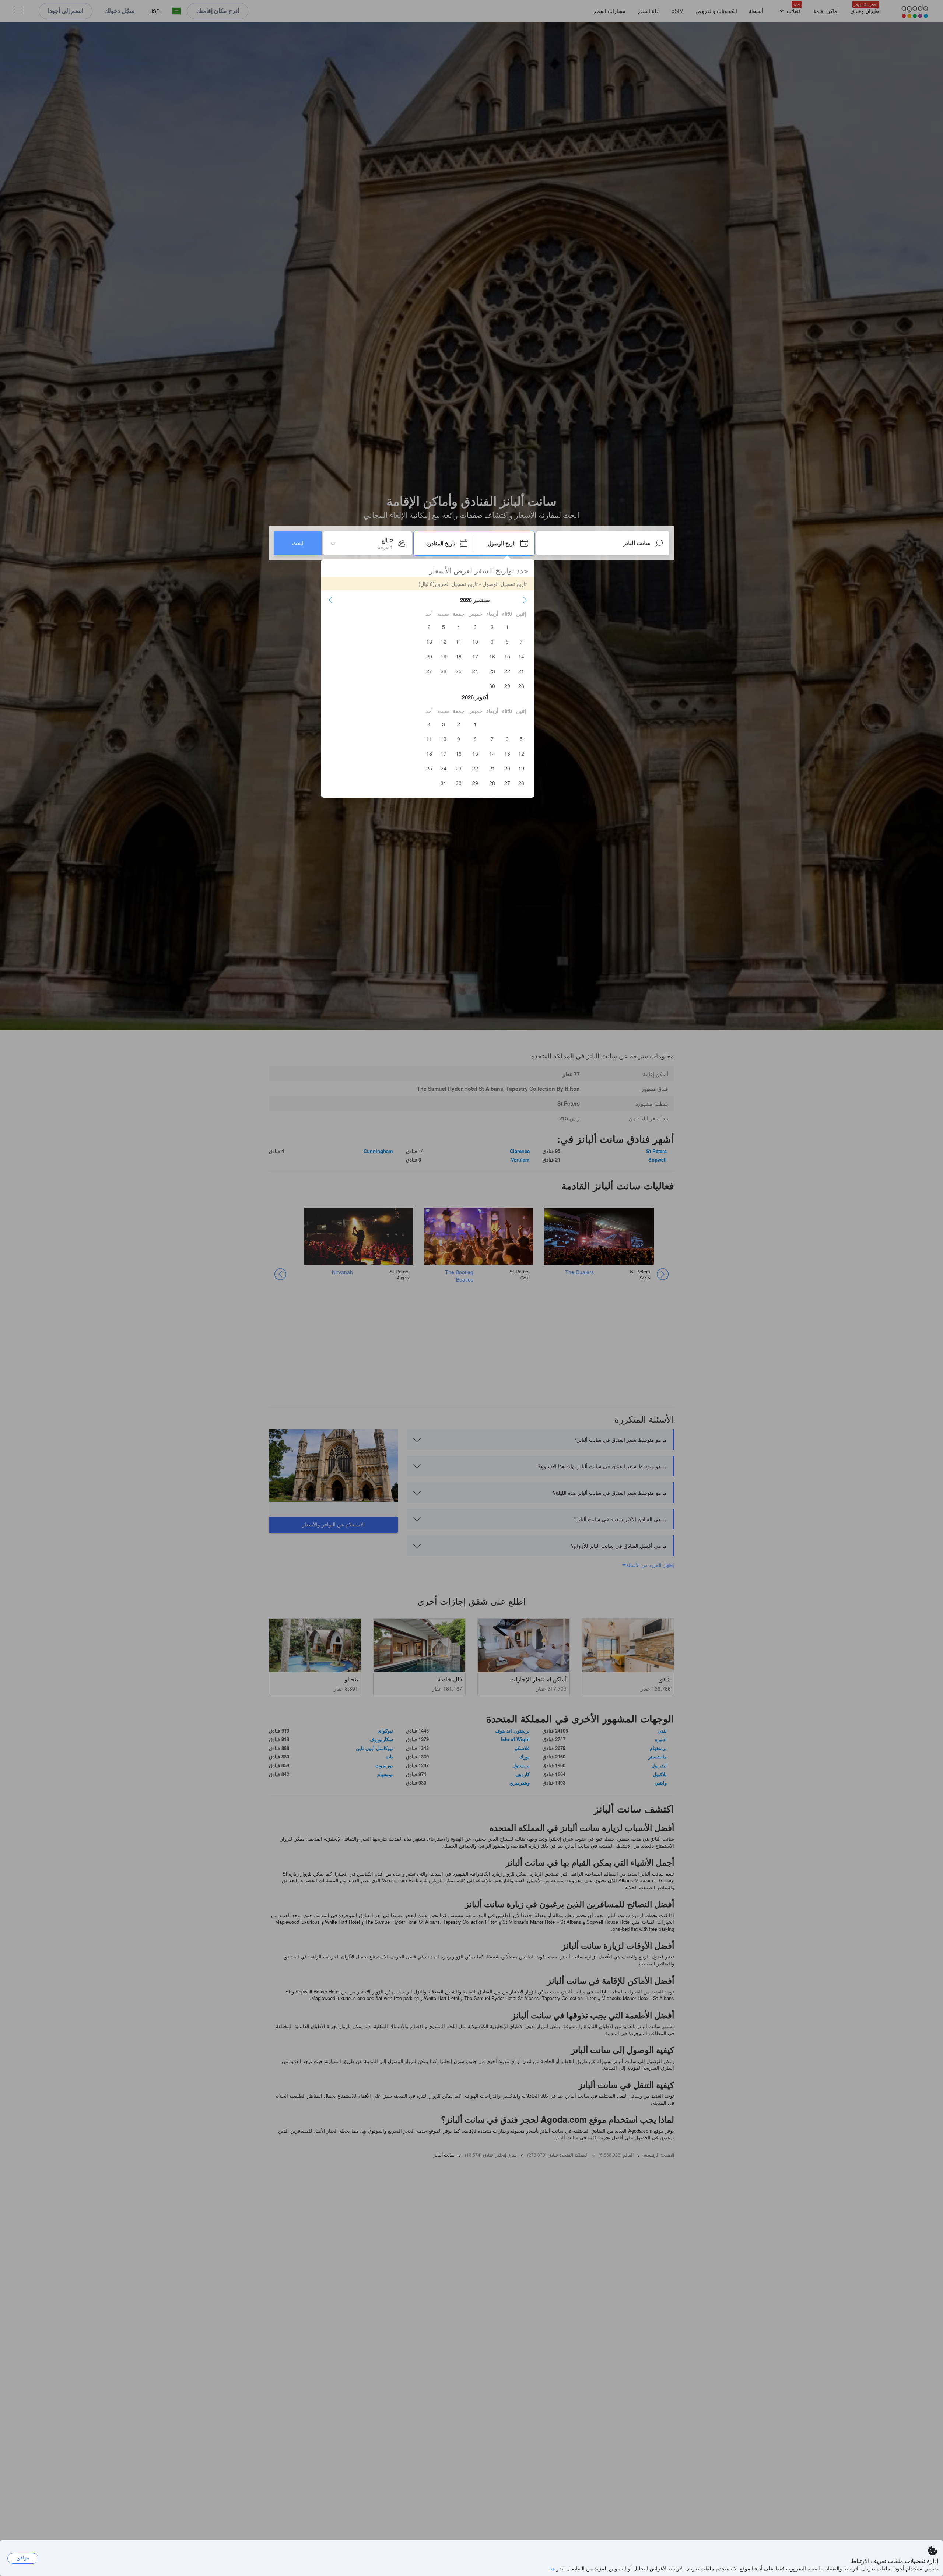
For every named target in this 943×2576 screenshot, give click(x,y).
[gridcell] (507, 627)
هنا (552, 2568)
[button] (525, 600)
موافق (23, 2558)
